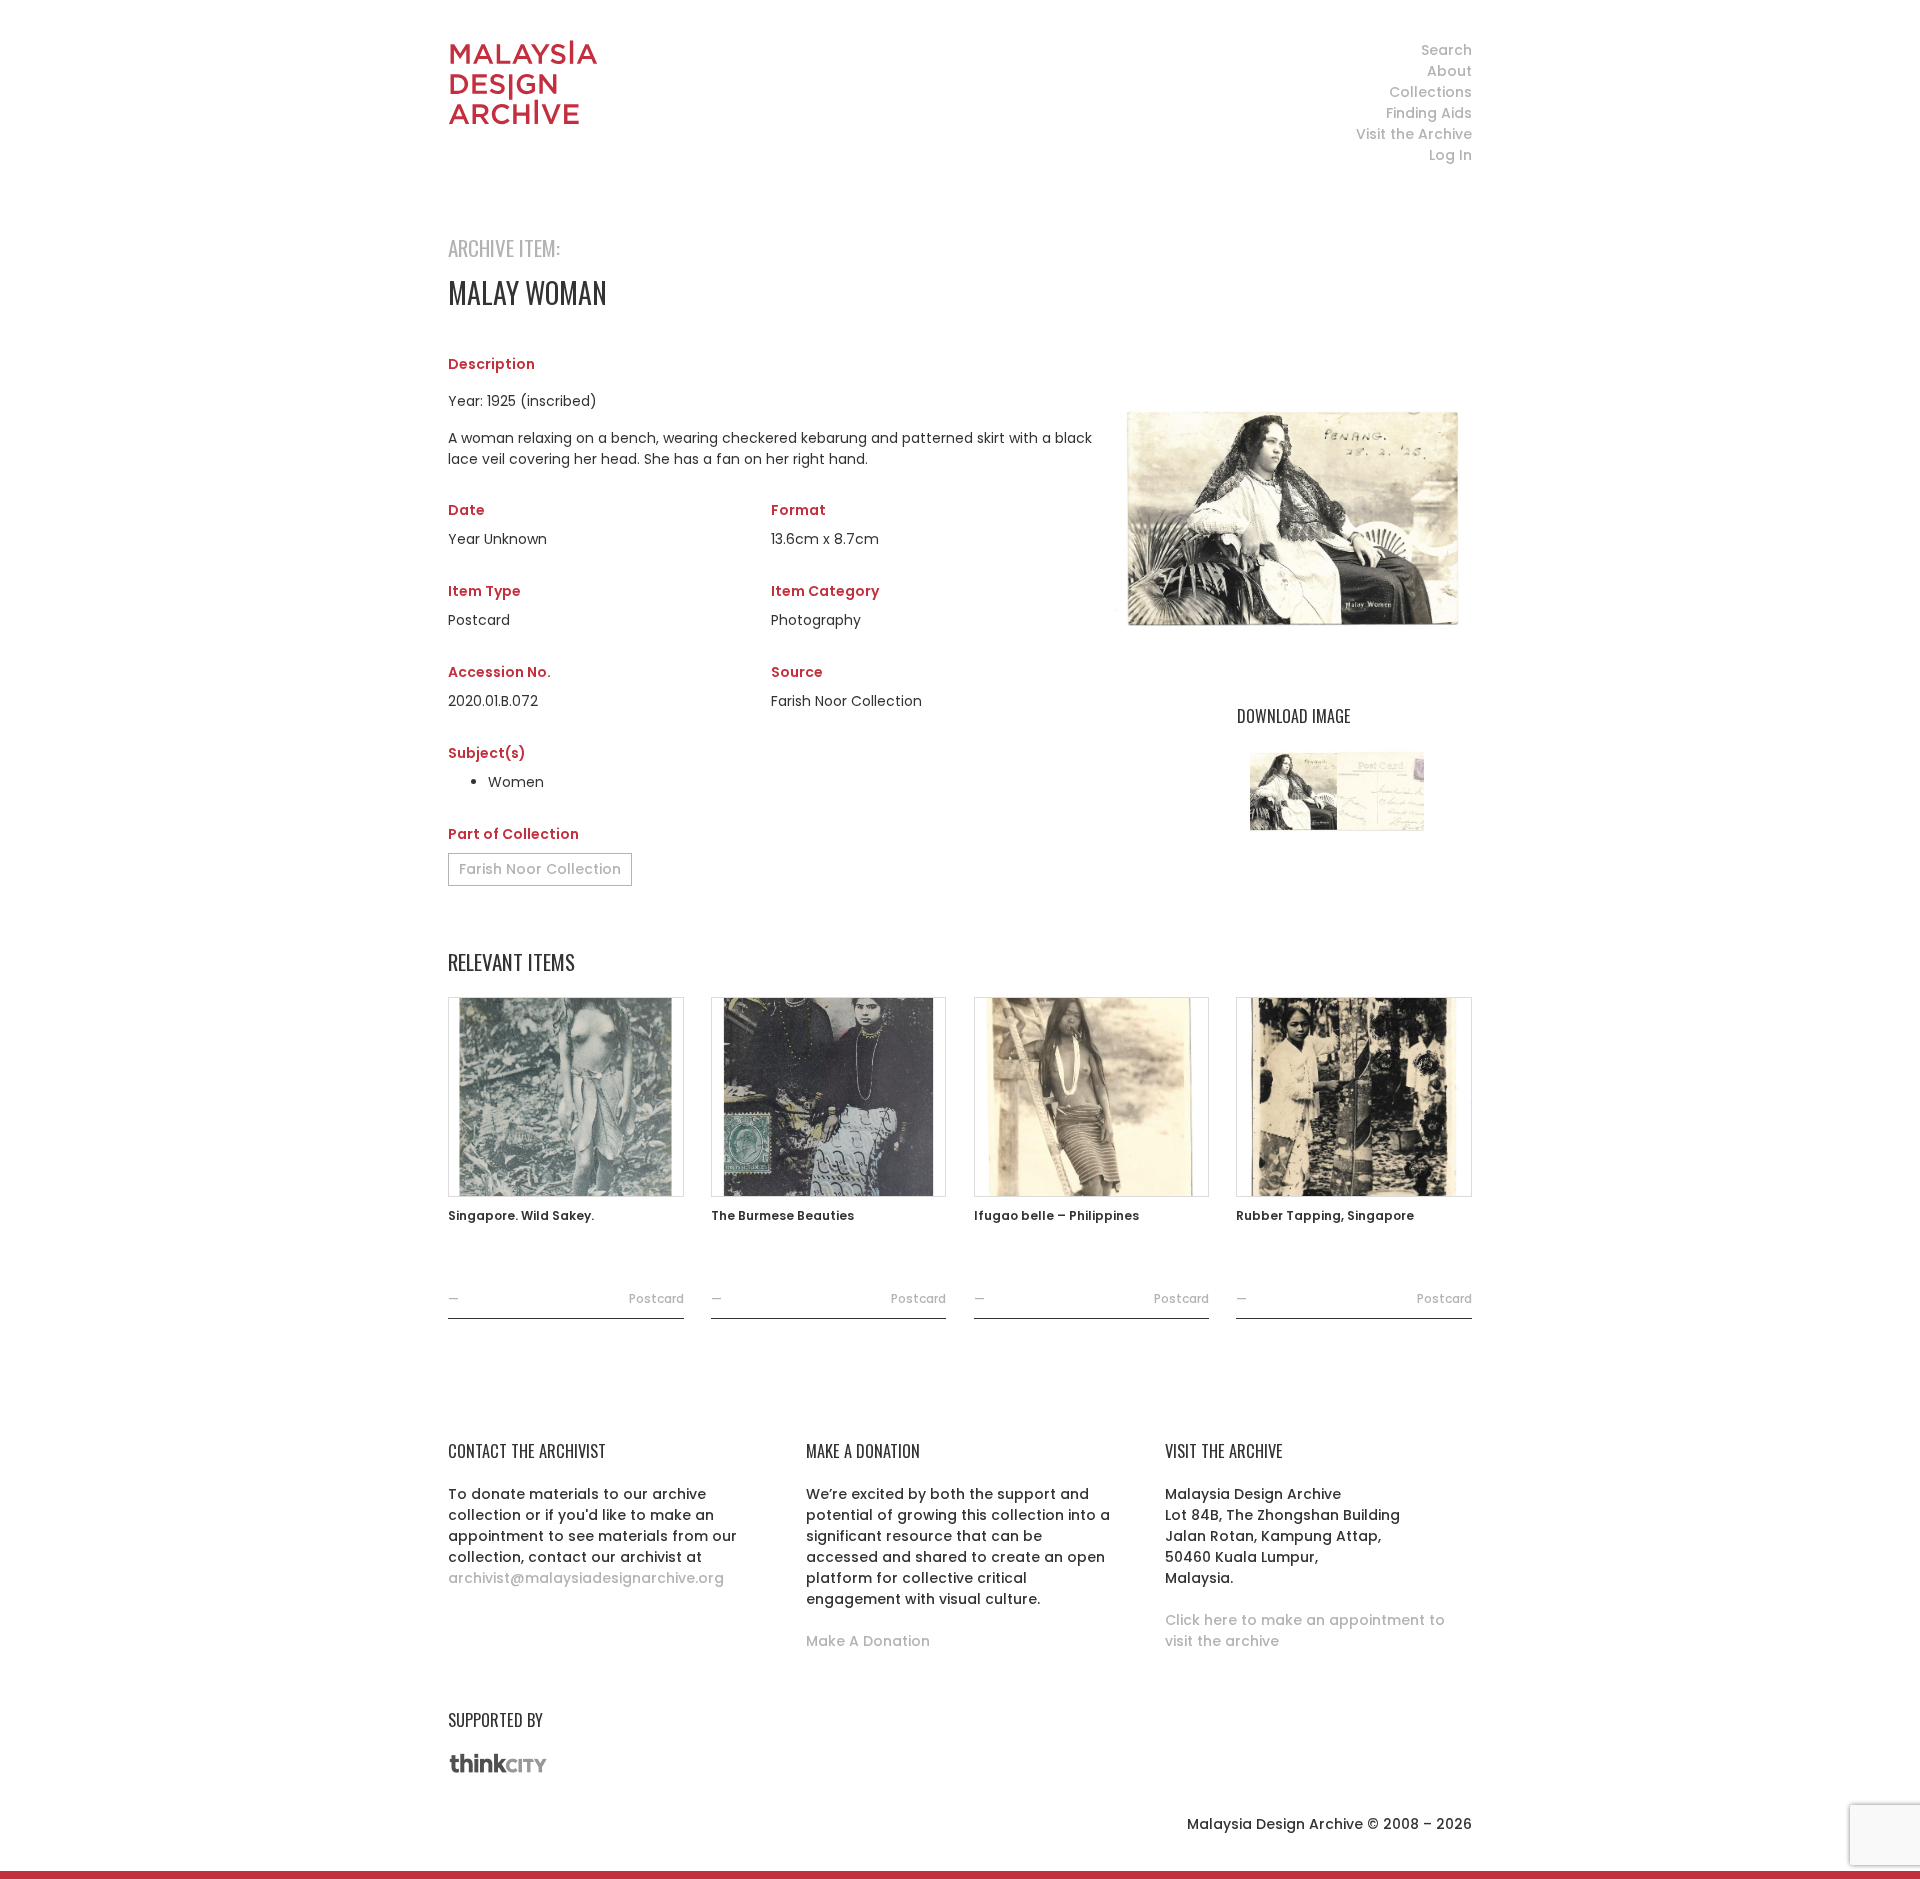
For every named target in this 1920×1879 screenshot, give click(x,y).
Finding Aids (1429, 113)
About (1449, 71)
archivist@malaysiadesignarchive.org (586, 1578)
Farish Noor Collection (540, 869)
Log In (1450, 155)
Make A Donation (868, 1641)
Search (1446, 50)
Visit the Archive (1414, 134)
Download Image (1293, 716)
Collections (1430, 92)
